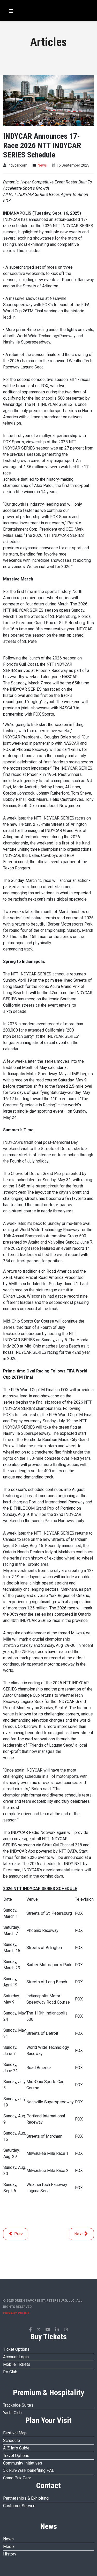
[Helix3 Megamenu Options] (10, 11)
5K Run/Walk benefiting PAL (29, 2470)
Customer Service (19, 2506)
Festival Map (15, 2433)
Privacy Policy (16, 2313)
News (42, 165)
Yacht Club (12, 2413)
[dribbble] (66, 2330)
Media (9, 2547)
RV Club (10, 2372)
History (10, 2554)
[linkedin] (57, 2330)
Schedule (12, 2440)
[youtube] (48, 2330)
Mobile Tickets (17, 2364)
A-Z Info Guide (16, 2448)
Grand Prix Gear (17, 2478)
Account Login (16, 2357)
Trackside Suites (18, 2405)
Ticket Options (16, 2349)
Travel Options (16, 2456)
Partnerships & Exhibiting (26, 2498)
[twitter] (39, 2330)
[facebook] (31, 2330)
